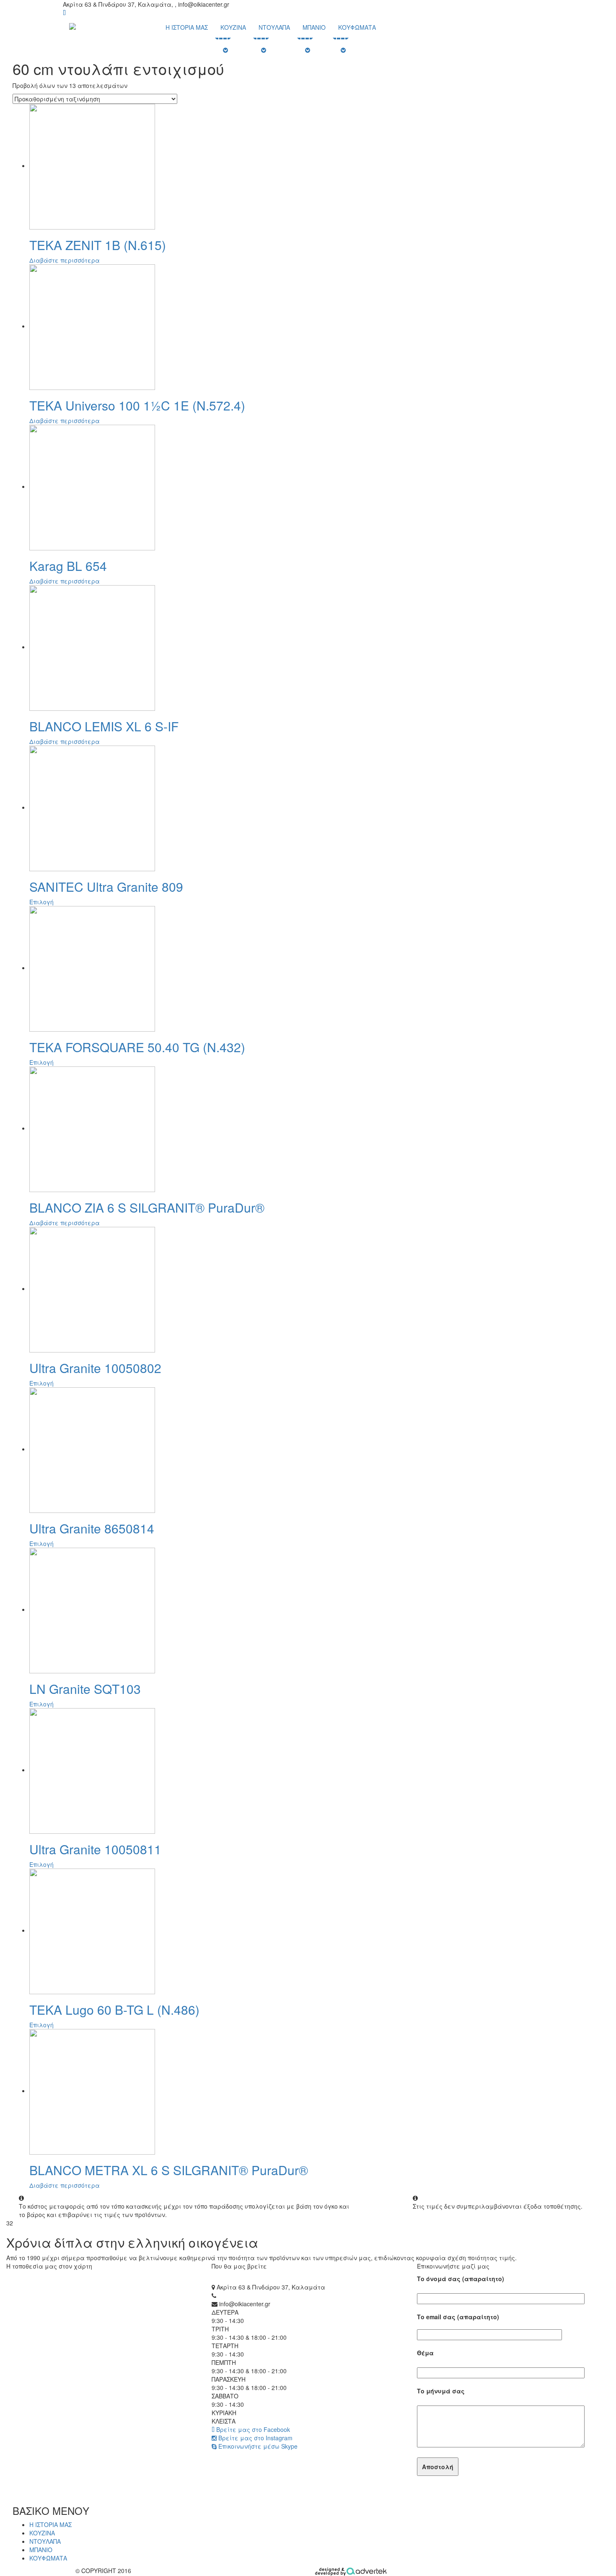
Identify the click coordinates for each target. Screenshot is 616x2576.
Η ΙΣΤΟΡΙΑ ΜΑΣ (187, 27)
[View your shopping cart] (64, 13)
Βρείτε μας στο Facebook (252, 2429)
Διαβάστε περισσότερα (65, 260)
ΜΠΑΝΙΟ (314, 27)
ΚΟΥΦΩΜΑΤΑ (357, 27)
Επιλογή (41, 902)
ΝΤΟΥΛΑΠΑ (274, 27)
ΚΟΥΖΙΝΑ (233, 27)
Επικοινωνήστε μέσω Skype (257, 2446)
